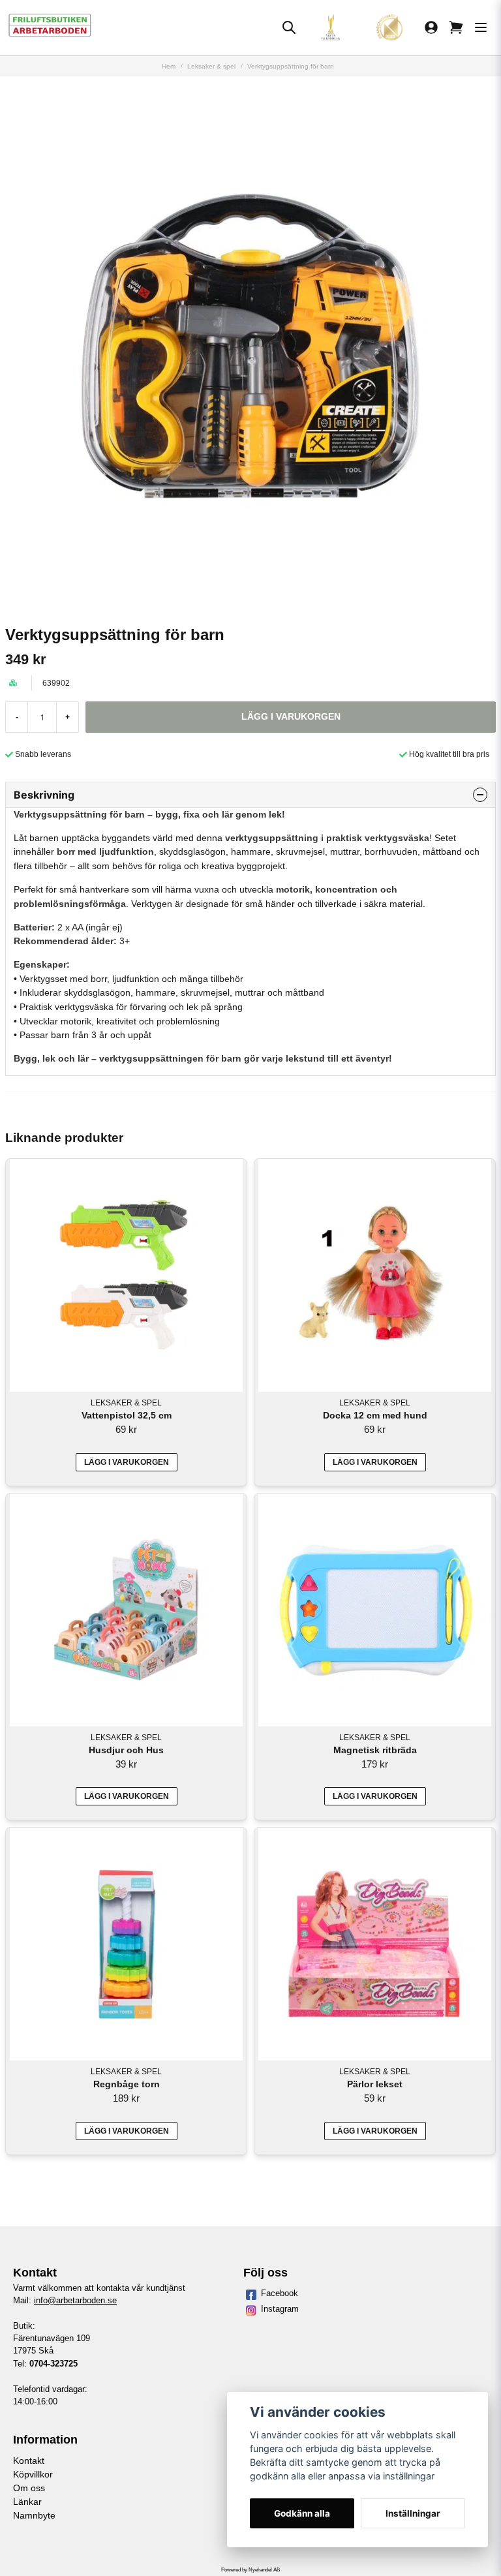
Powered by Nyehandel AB (250, 2570)
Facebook (280, 2293)
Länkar (27, 2502)
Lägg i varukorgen (127, 1462)
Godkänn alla (302, 2513)
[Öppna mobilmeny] (481, 27)
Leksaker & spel (211, 66)
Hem (169, 66)
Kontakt (29, 2461)
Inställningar (413, 2513)
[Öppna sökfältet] (289, 27)
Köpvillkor (33, 2474)
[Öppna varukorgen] (456, 27)
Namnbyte (34, 2515)
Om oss (29, 2488)
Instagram (280, 2309)
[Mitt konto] (431, 27)
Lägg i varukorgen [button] (375, 1462)
